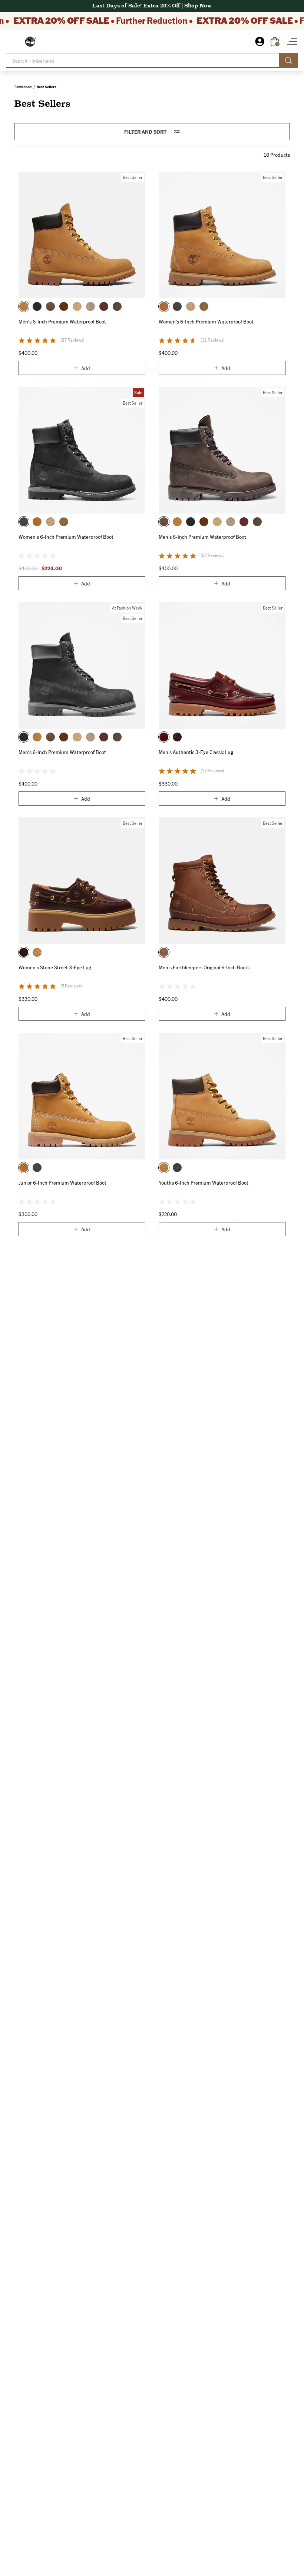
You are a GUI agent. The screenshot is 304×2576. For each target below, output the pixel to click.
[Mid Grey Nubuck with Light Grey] (90, 306)
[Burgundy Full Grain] (164, 737)
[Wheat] (24, 306)
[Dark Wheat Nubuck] (64, 306)
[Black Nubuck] (177, 306)
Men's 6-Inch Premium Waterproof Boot (62, 321)
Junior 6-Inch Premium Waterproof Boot (62, 1182)
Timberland (23, 87)
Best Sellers (47, 87)
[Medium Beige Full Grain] (77, 306)
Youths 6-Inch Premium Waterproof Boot (204, 1182)
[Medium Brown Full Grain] (177, 737)
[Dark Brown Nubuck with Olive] (117, 306)
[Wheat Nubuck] (164, 306)
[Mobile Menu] (292, 42)
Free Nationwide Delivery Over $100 (152, 6)
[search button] (288, 60)
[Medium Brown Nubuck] (50, 306)
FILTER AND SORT (145, 132)
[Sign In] (263, 42)
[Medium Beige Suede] (204, 306)
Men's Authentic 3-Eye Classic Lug (196, 752)
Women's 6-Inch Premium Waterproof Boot (206, 321)
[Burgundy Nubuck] (104, 306)
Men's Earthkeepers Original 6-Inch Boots (204, 967)
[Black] (37, 306)
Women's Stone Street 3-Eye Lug (55, 967)
